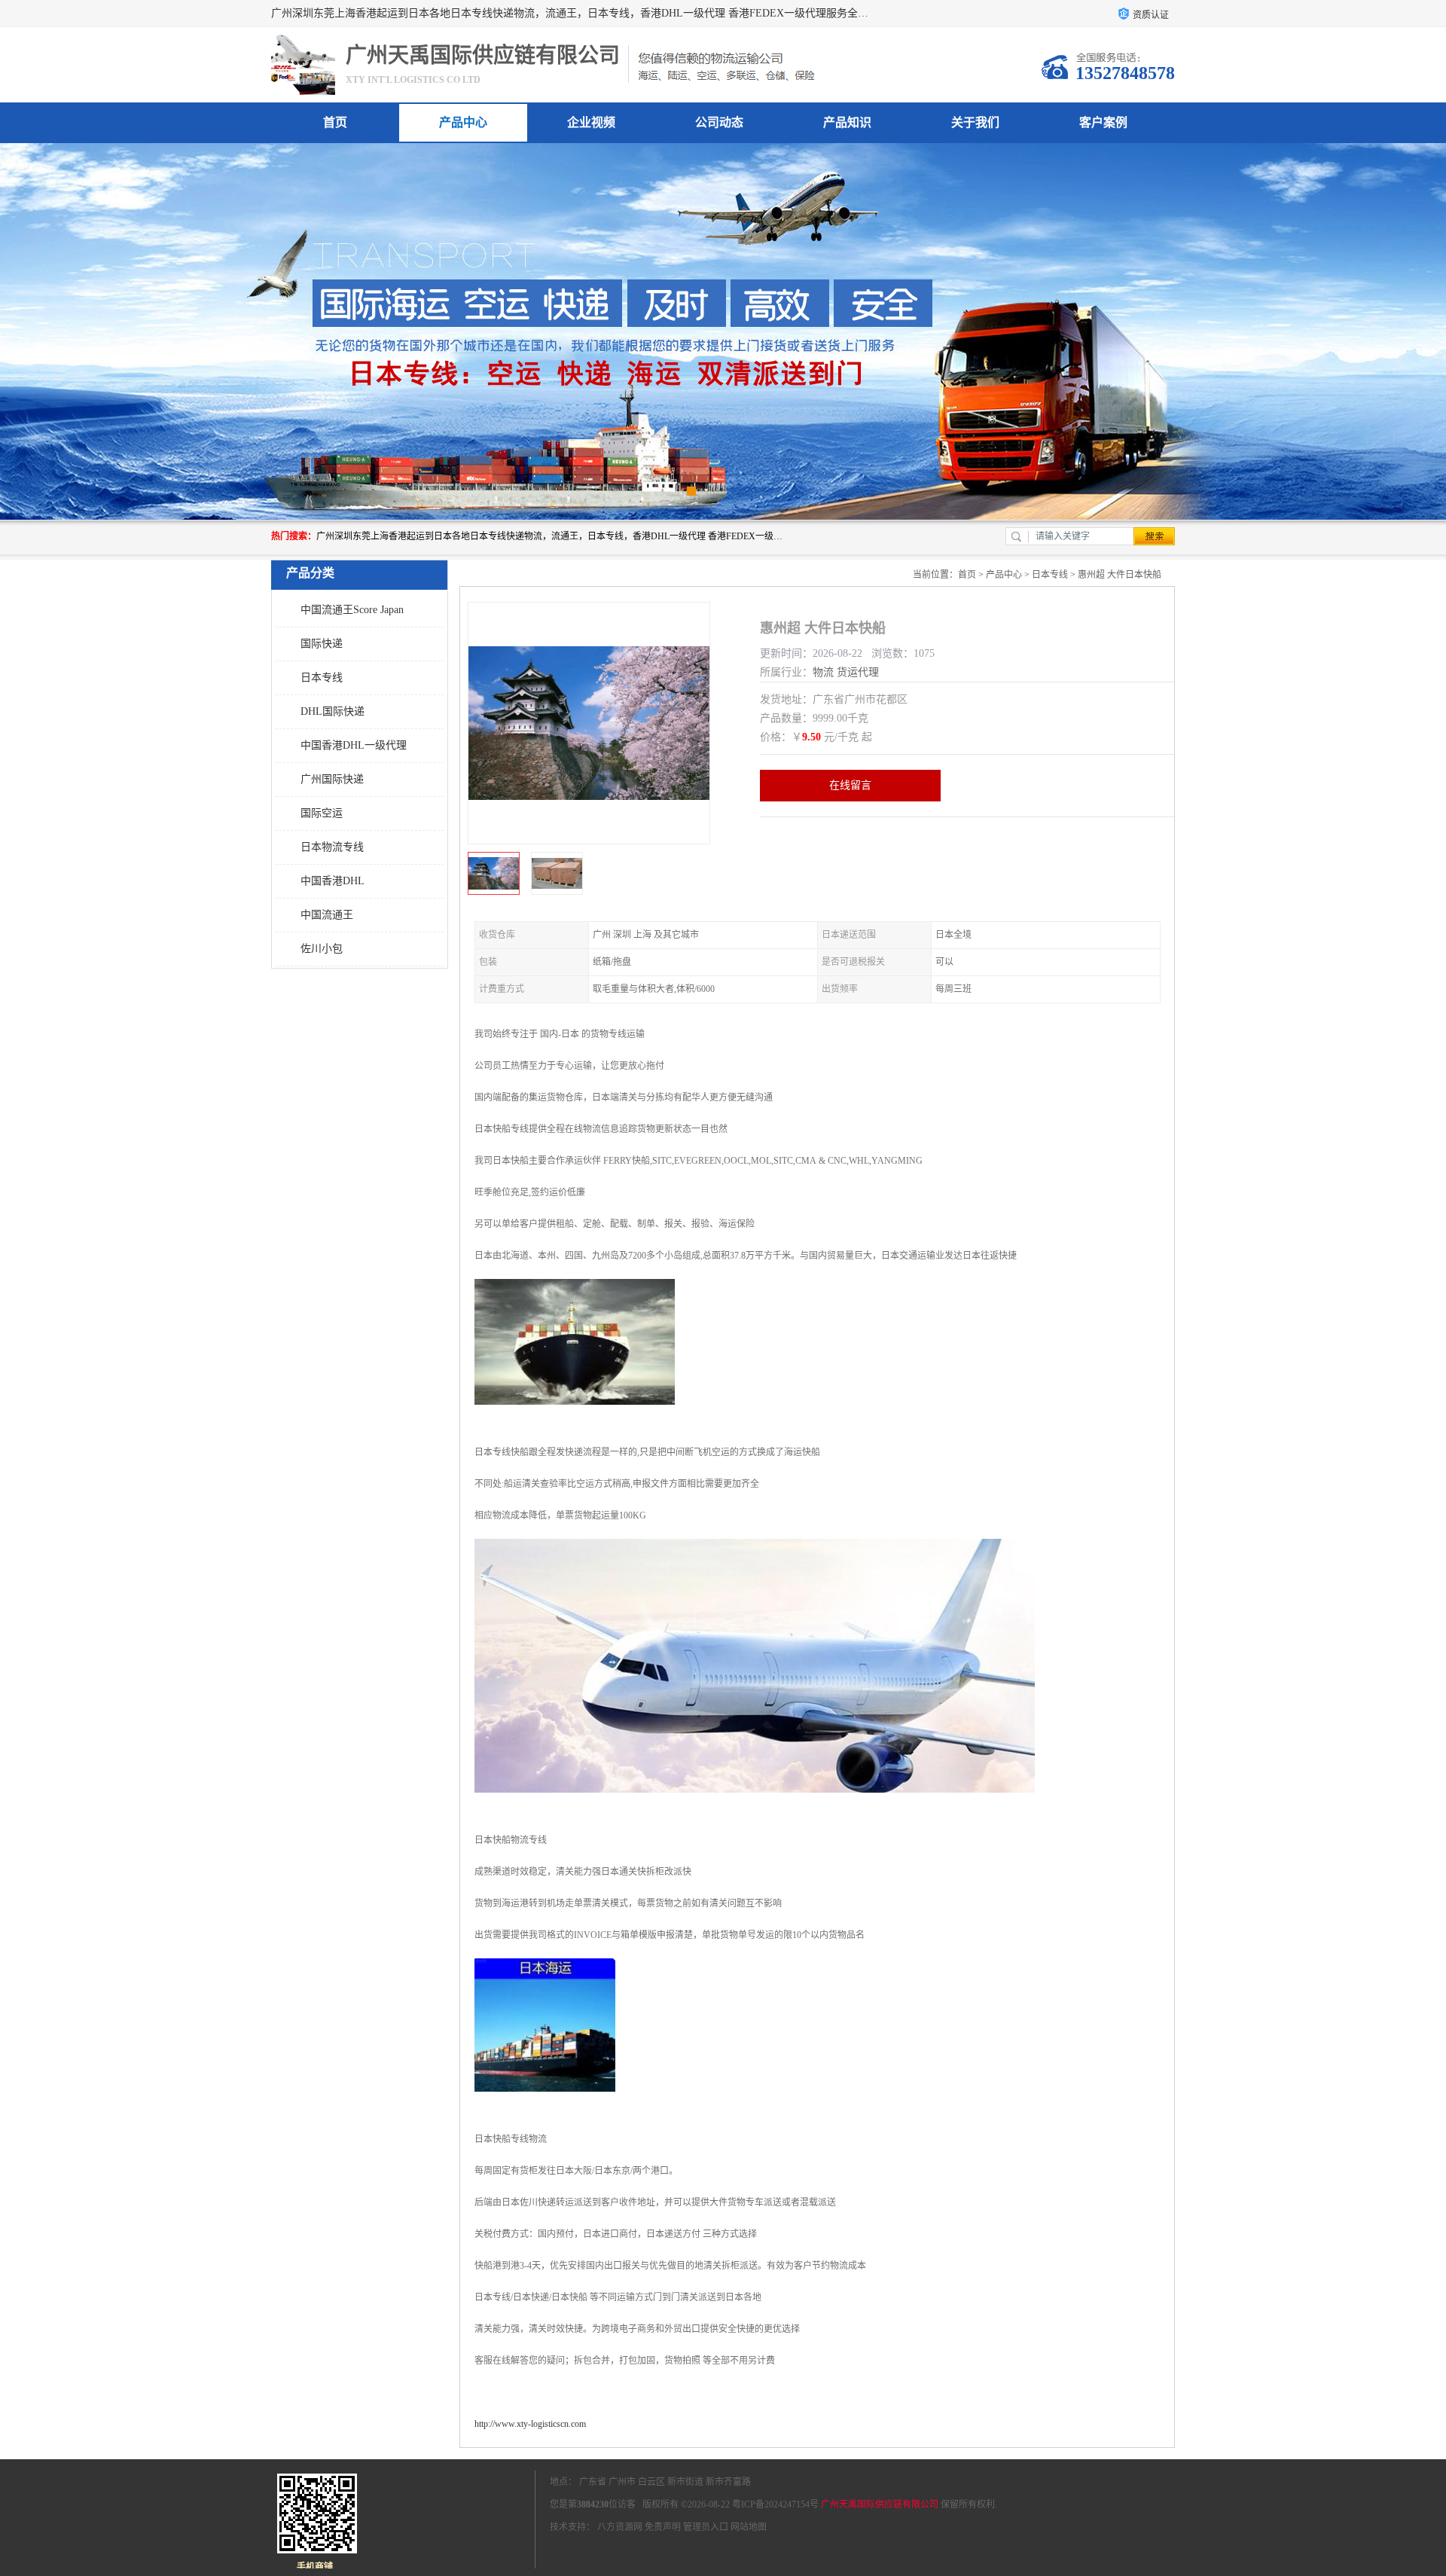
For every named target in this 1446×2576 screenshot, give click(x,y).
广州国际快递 (332, 779)
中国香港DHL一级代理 (354, 745)
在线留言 (850, 785)
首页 (335, 122)
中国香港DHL (333, 881)
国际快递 (322, 644)
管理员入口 (706, 2527)
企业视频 (591, 122)
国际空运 (322, 813)
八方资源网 (620, 2527)
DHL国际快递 (333, 711)
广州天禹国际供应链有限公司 (880, 2504)
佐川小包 (322, 949)
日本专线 (322, 678)
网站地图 (749, 2527)
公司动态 (719, 122)
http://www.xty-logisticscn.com (530, 2424)
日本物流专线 (332, 847)
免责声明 (663, 2527)
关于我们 (975, 122)
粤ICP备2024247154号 (775, 2504)
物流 (823, 672)
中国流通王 (327, 915)
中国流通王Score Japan (352, 610)
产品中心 (463, 122)
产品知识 (847, 122)
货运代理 (858, 672)
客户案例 (1103, 122)
